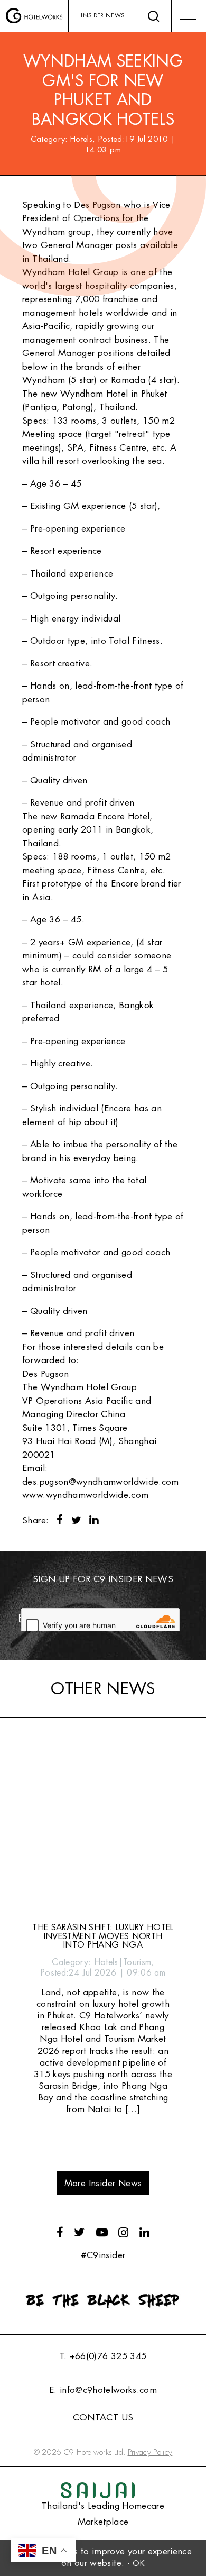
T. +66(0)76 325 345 (103, 2356)
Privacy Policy (150, 2452)
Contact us (103, 2418)
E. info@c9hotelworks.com (103, 2390)
